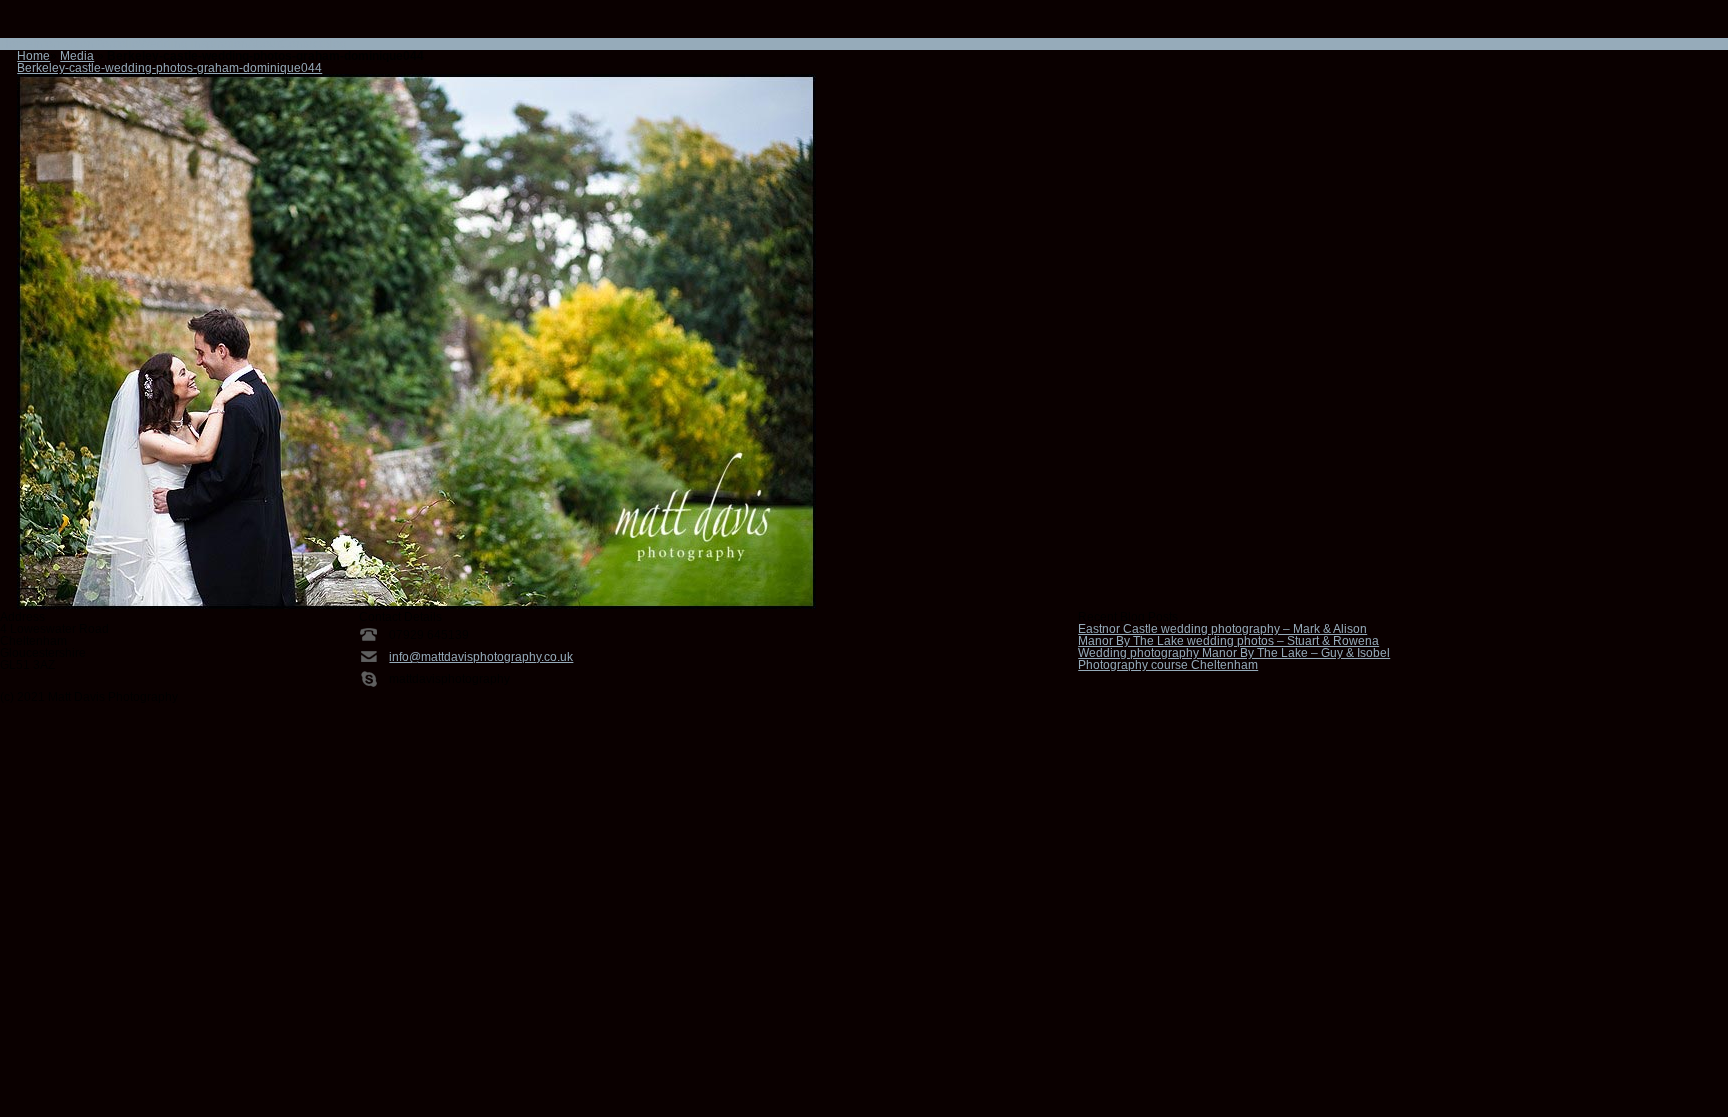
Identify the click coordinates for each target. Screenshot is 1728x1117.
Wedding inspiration (193, 44)
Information (63, 44)
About (264, 44)
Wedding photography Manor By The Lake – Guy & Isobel (1234, 653)
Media (77, 56)
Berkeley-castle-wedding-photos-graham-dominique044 (169, 68)
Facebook (39, 25)
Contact (301, 44)
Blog (334, 44)
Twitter (117, 25)
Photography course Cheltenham (1168, 665)
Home (16, 44)
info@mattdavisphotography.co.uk (481, 657)
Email (13, 25)
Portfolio (116, 44)
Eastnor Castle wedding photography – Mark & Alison (1222, 629)
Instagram (65, 25)
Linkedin (91, 25)
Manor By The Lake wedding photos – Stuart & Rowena (1228, 641)
